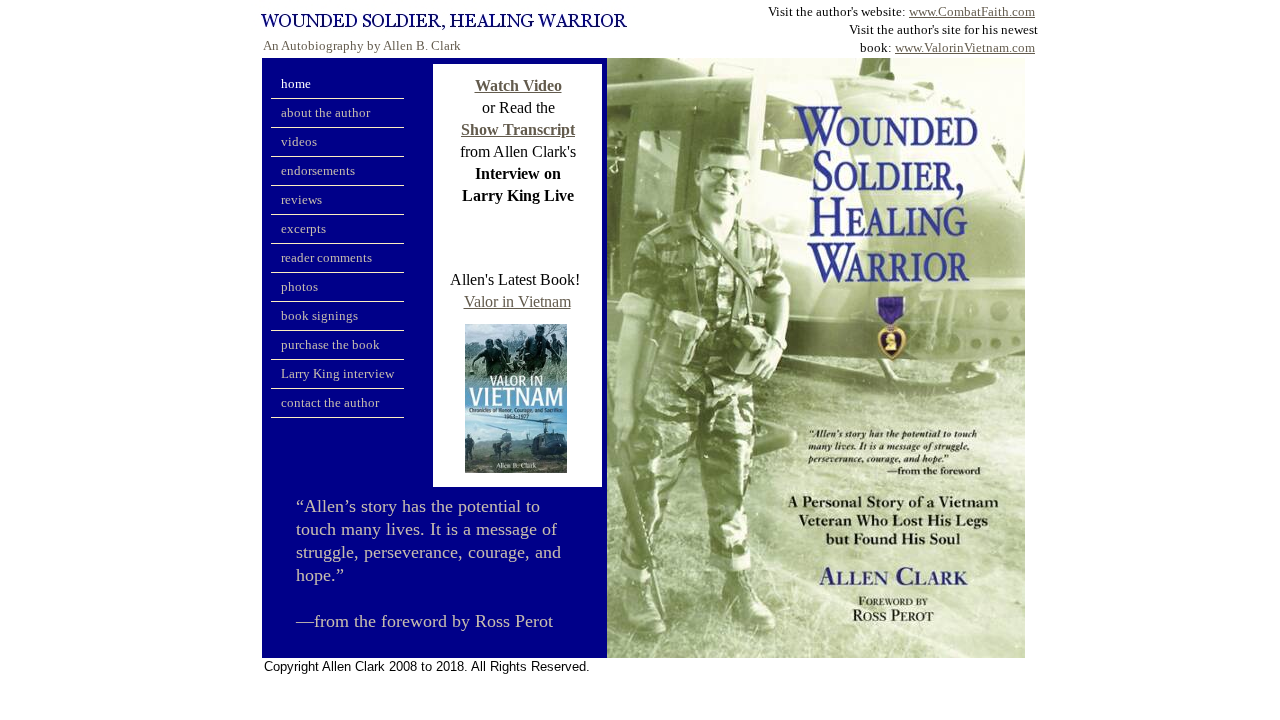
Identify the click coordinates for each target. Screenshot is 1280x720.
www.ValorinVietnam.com (965, 47)
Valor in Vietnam (517, 301)
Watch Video (518, 85)
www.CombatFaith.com (972, 11)
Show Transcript (518, 129)
